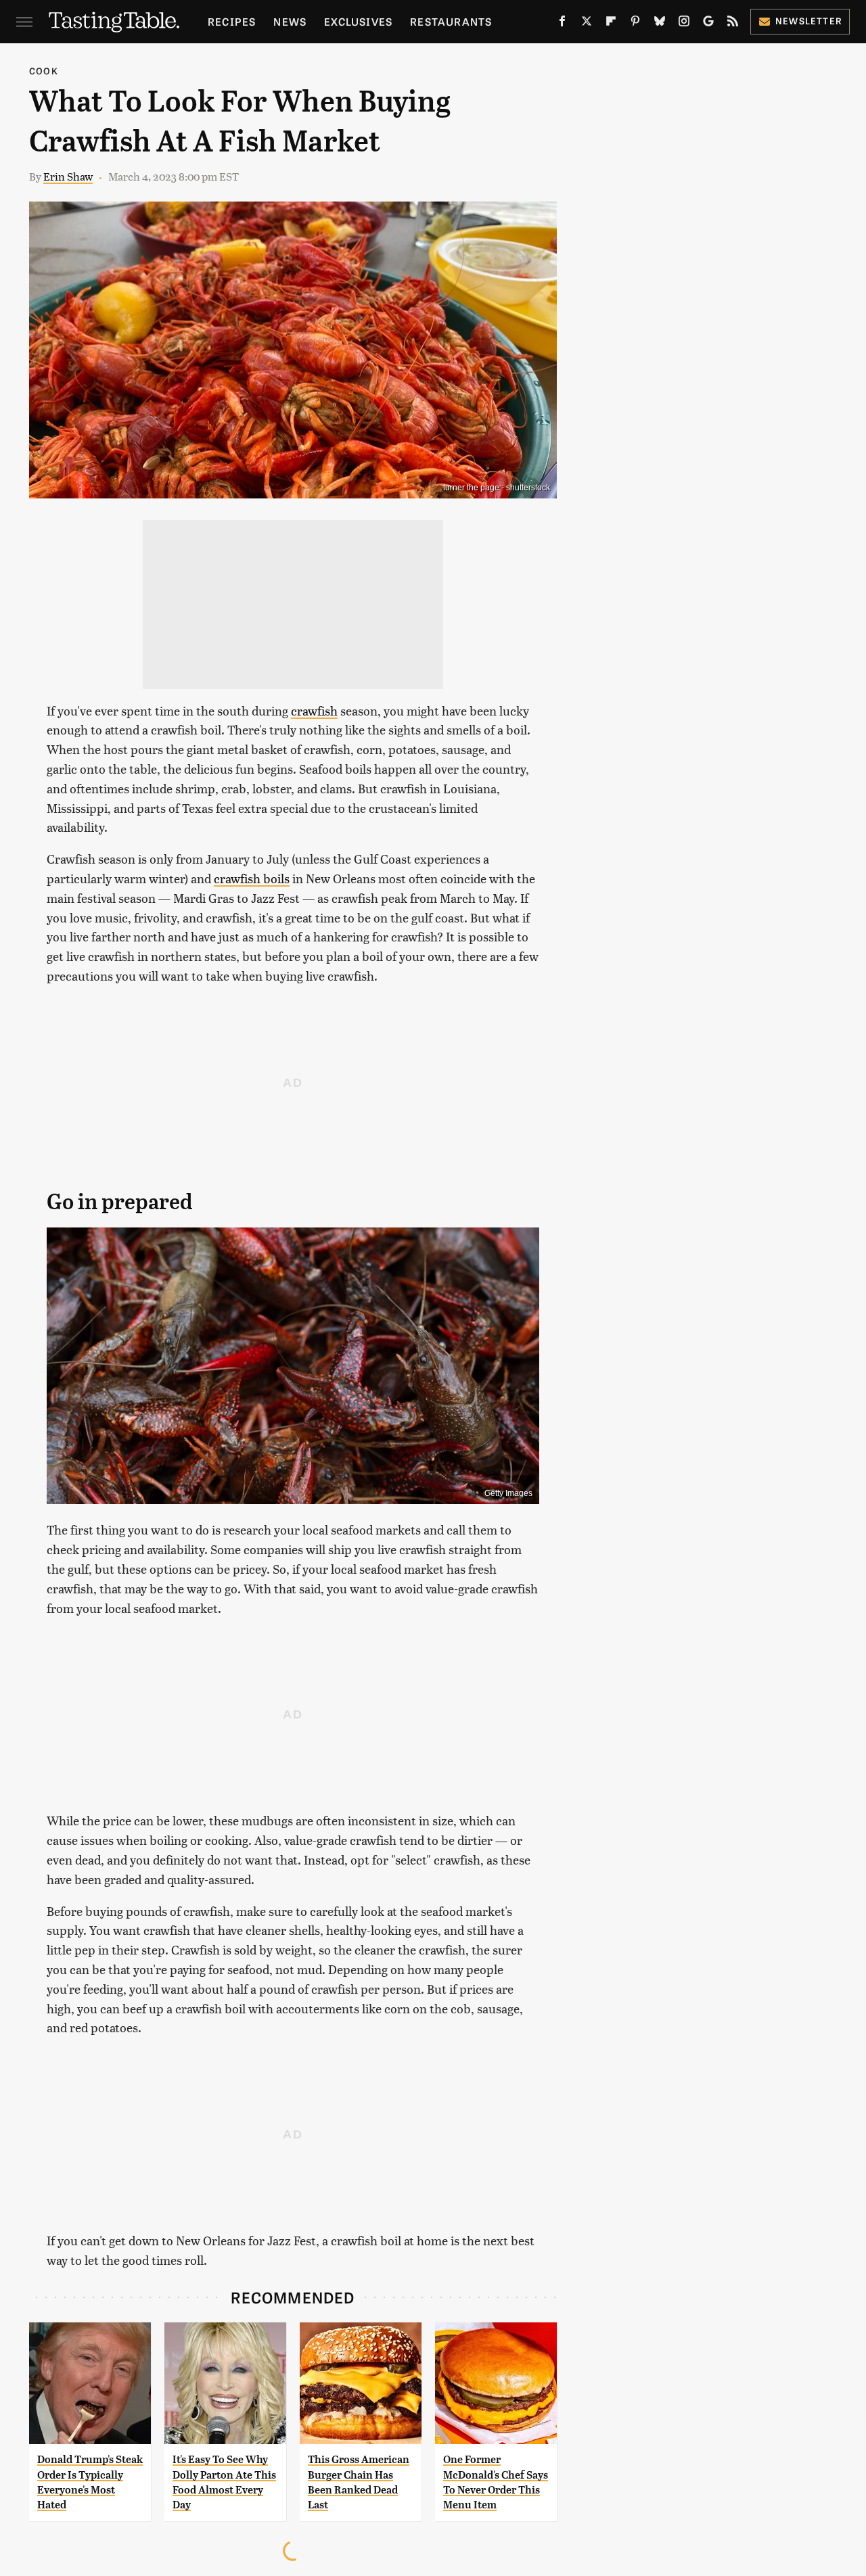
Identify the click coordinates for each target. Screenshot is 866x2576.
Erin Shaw (68, 176)
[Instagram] (684, 24)
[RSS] (733, 24)
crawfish (314, 710)
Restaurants (451, 21)
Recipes (232, 21)
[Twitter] (587, 24)
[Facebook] (562, 24)
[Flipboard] (611, 24)
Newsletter (809, 21)
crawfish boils (252, 878)
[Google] (708, 24)
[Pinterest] (635, 24)
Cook (44, 71)
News (290, 21)
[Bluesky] (660, 24)
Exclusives (358, 21)
